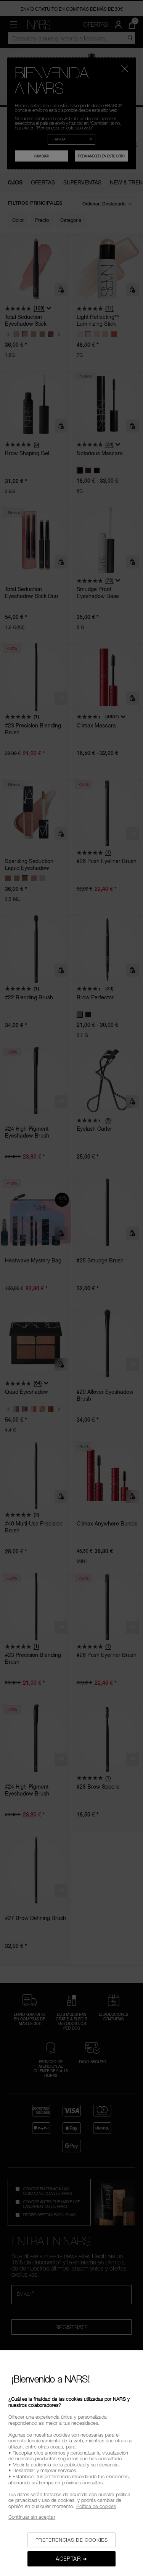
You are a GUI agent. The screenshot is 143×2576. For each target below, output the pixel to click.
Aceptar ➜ (71, 2559)
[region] (71, 2463)
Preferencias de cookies (72, 2540)
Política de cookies (96, 2506)
